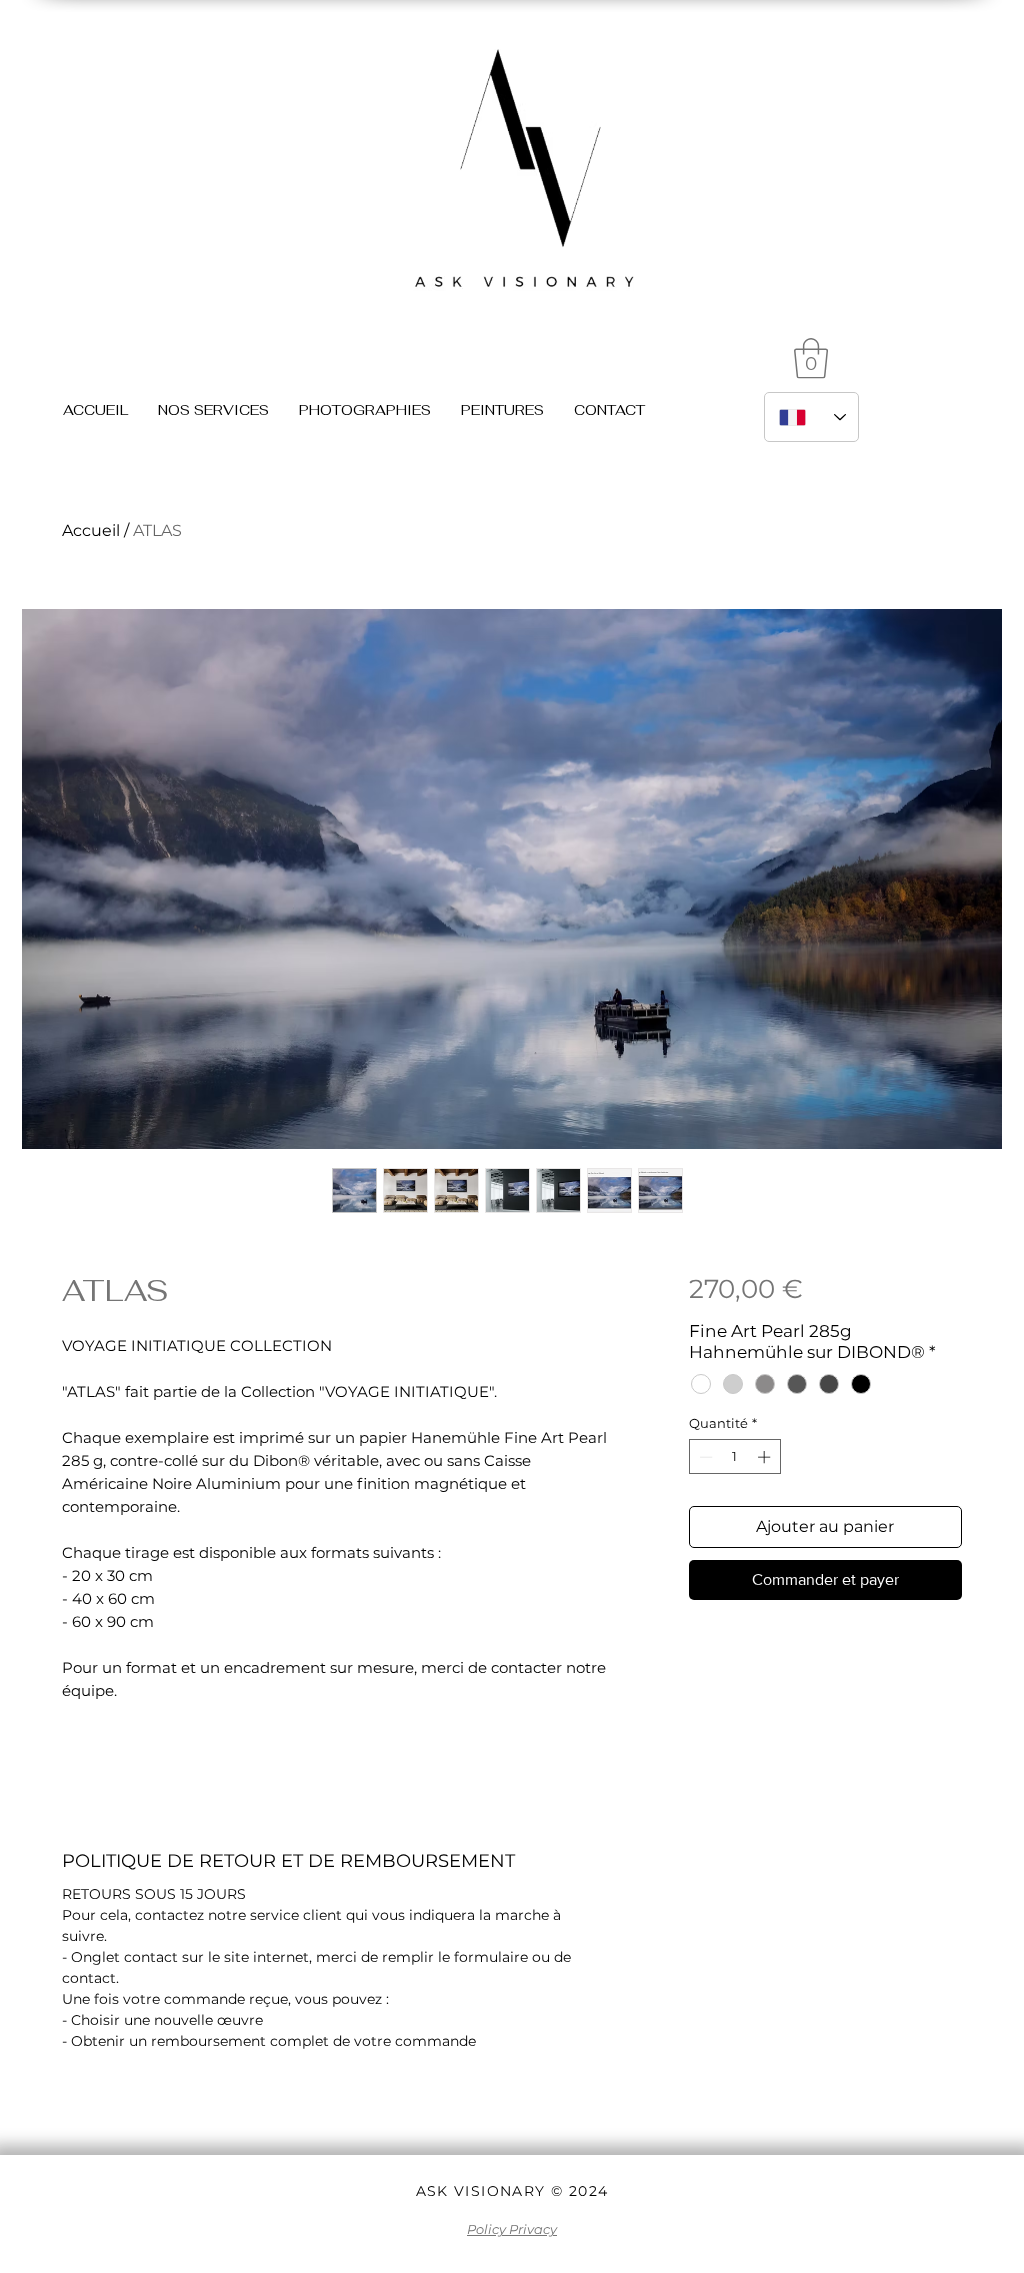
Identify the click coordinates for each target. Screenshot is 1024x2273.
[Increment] (766, 1457)
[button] (811, 358)
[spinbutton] (734, 1457)
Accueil (91, 530)
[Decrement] (704, 1457)
